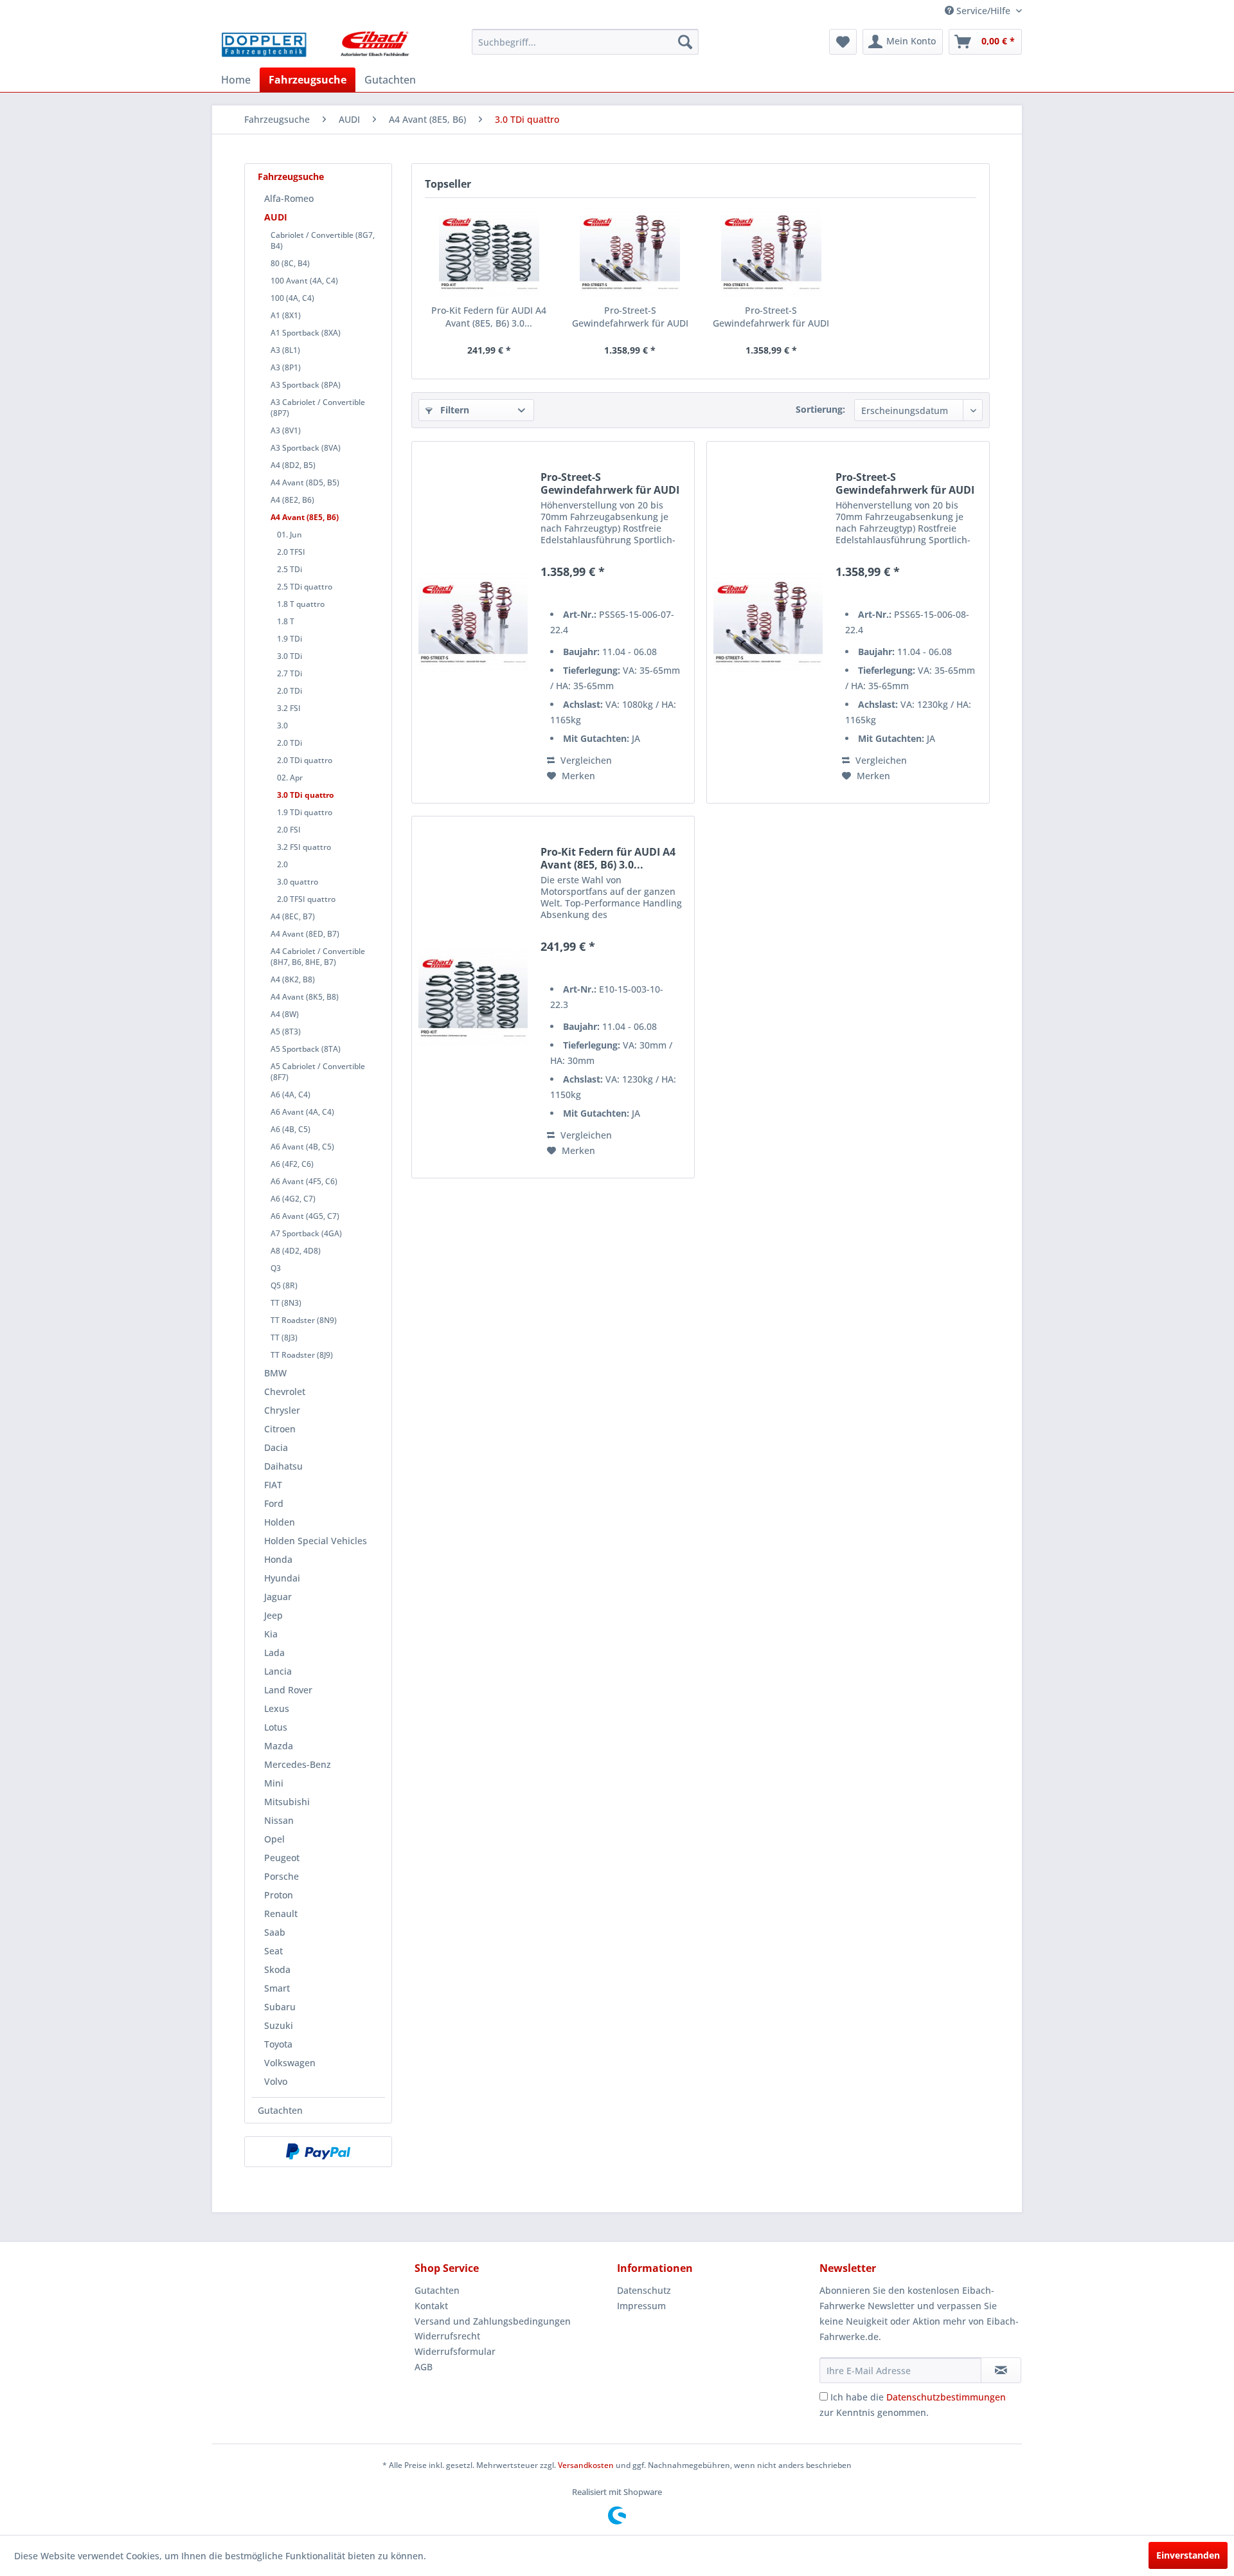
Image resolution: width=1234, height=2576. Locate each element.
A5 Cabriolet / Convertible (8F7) (318, 1072)
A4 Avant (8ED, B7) (305, 934)
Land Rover (288, 1690)
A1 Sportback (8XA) (306, 333)
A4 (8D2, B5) (293, 465)
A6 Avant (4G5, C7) (305, 1216)
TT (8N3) (286, 1303)
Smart (277, 1988)
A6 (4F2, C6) (292, 1164)
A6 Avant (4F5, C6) (304, 1181)
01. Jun (290, 535)
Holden (280, 1522)
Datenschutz (644, 2290)
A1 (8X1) (286, 315)
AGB (424, 2367)
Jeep (273, 1615)
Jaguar (278, 1597)
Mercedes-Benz (298, 1764)
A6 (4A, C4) (291, 1094)
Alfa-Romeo (289, 198)
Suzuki (279, 2025)
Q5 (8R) (284, 1285)
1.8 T (286, 621)
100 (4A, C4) (292, 298)
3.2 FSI (289, 708)
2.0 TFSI (291, 552)
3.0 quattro (298, 882)
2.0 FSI (289, 830)
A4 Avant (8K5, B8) (305, 997)
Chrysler (282, 1410)
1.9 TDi (290, 639)
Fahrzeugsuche (291, 176)
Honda (278, 1559)
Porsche (282, 1876)
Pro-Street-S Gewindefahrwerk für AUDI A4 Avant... (630, 317)
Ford (274, 1503)
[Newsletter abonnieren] (1001, 2370)
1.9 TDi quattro (305, 812)
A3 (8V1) (286, 430)
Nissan (279, 1820)
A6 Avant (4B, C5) (302, 1147)
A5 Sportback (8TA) (306, 1049)
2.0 (282, 864)
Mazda (279, 1746)
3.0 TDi (290, 656)
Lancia (278, 1671)
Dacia (276, 1447)
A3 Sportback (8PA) (306, 385)
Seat (273, 1951)
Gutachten (280, 2110)
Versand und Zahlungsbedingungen (493, 2321)
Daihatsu (283, 1466)
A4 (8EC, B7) (293, 916)
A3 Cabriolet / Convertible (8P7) (318, 408)
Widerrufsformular (455, 2351)
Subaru (280, 2007)
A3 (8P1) (286, 367)
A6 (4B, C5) (291, 1129)
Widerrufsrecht (447, 2336)
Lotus (276, 1727)
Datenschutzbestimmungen (946, 2397)
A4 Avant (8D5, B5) (305, 482)
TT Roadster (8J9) (302, 1355)
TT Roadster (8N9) (304, 1320)
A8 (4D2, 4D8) (296, 1251)
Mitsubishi (287, 1802)
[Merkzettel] (843, 42)
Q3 (276, 1268)
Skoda (277, 1969)
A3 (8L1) (285, 350)
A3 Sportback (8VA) (306, 448)
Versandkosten (586, 2465)
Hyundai (282, 1578)
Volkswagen (290, 2063)
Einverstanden (1188, 2555)
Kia (271, 1634)
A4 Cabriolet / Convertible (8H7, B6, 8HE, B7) (318, 957)
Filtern (453, 410)
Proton (279, 1895)
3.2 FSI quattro (304, 847)
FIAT (273, 1485)
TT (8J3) (284, 1338)
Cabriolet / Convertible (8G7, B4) (323, 240)
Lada (274, 1653)
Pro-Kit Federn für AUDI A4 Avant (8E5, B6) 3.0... (489, 317)
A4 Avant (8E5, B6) (305, 517)
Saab (275, 1932)
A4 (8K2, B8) (293, 979)
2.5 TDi (290, 569)
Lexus (277, 1708)
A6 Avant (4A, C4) (302, 1112)
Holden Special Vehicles (316, 1541)
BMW (275, 1373)
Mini (274, 1783)
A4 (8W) (285, 1014)
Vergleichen (585, 760)
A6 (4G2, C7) (293, 1199)
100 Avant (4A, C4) (304, 281)
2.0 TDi (290, 691)
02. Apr (290, 778)
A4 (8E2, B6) (292, 500)
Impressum (641, 2306)
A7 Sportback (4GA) (306, 1233)
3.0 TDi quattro (305, 795)
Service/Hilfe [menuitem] (983, 11)
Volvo (276, 2081)
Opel (274, 1839)
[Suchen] (685, 42)
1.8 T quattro (301, 604)
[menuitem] (585, 42)
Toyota (278, 2044)
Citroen (280, 1429)
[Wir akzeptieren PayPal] (318, 2152)
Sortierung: (820, 409)
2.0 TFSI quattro (306, 899)
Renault (281, 1914)
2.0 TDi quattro (305, 760)
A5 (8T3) (286, 1031)
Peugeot (282, 1858)
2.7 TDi (290, 673)
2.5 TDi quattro (305, 587)
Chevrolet (285, 1392)
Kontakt (431, 2306)
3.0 (282, 725)
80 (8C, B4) (290, 263)
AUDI (276, 217)
